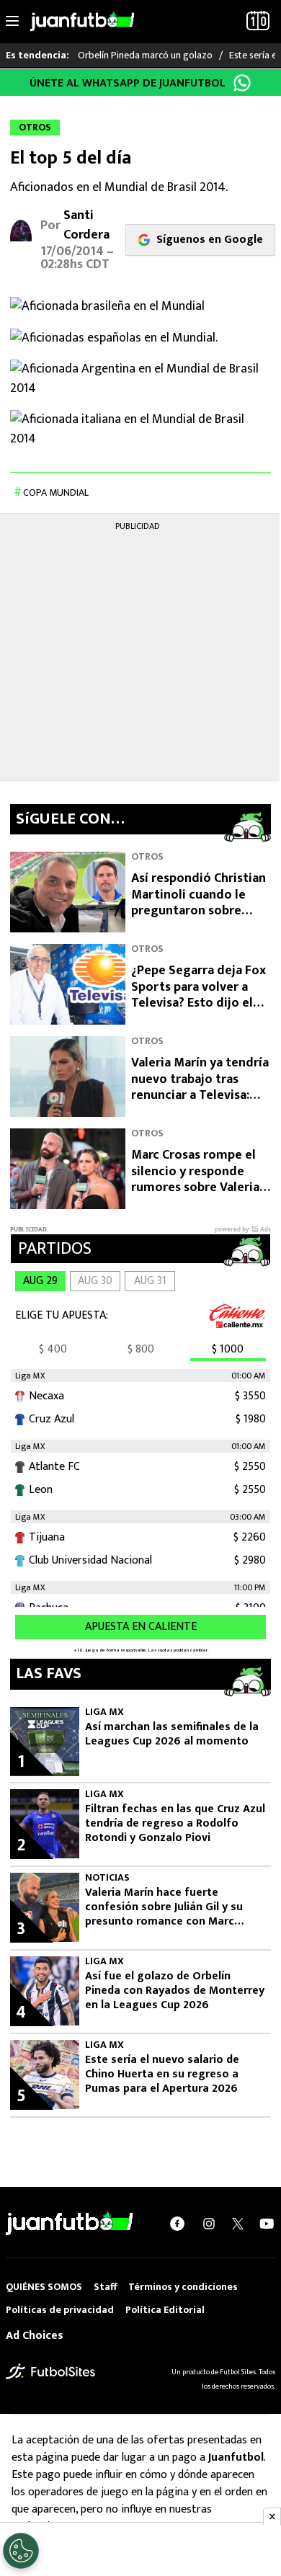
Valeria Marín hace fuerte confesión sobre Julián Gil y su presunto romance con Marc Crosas (164, 1907)
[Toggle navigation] (12, 22)
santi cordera (86, 225)
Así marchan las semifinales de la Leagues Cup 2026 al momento (172, 1734)
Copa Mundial (56, 493)
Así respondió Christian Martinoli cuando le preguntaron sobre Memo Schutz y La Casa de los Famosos (199, 911)
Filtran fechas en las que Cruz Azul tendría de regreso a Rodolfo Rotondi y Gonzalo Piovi (175, 1824)
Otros (147, 856)
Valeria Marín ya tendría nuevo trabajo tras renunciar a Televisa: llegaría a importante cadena (200, 1095)
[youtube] (267, 2223)
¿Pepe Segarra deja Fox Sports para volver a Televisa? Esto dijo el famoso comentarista (199, 995)
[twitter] (238, 2224)
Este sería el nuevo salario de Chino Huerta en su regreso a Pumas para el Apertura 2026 (162, 2074)
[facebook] (177, 2223)
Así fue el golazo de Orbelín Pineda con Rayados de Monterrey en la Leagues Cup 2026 (175, 1991)
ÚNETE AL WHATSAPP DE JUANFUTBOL (128, 83)
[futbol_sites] (50, 2371)
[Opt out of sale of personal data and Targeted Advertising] (21, 2551)
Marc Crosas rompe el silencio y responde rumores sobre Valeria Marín (195, 1180)
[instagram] (209, 2223)
